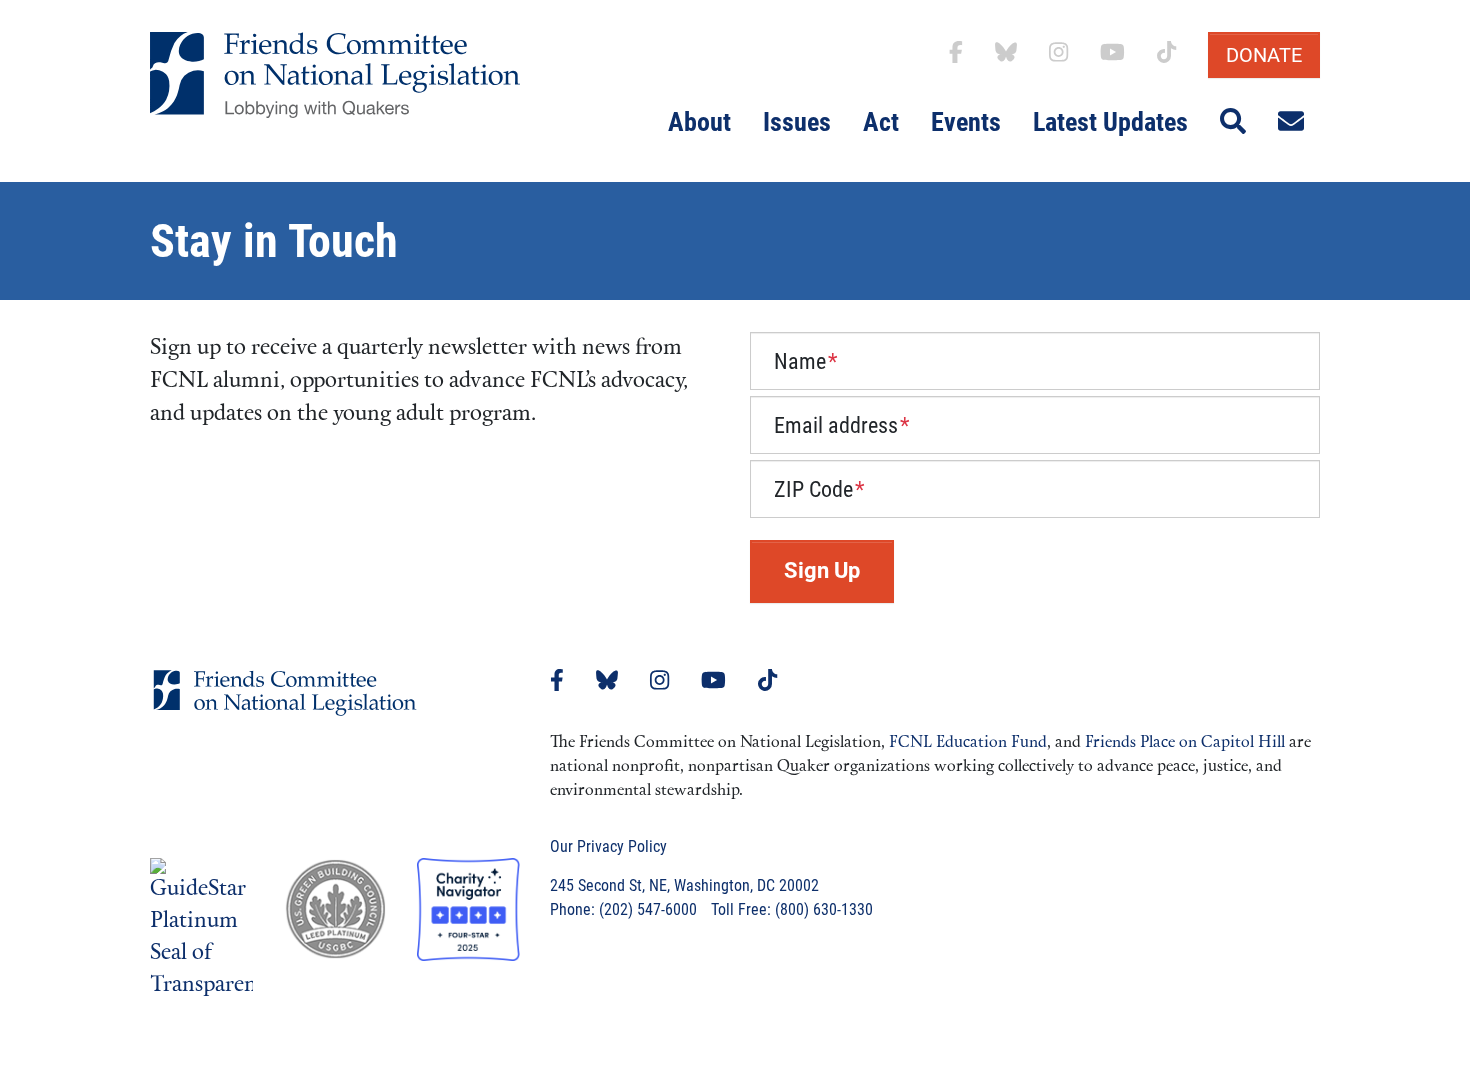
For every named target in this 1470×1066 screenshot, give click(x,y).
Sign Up (822, 570)
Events (966, 122)
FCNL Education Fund (968, 743)
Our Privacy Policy (608, 846)
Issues (797, 122)
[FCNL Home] (285, 708)
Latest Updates (1110, 122)
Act (881, 122)
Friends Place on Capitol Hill (1185, 743)
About (699, 122)
